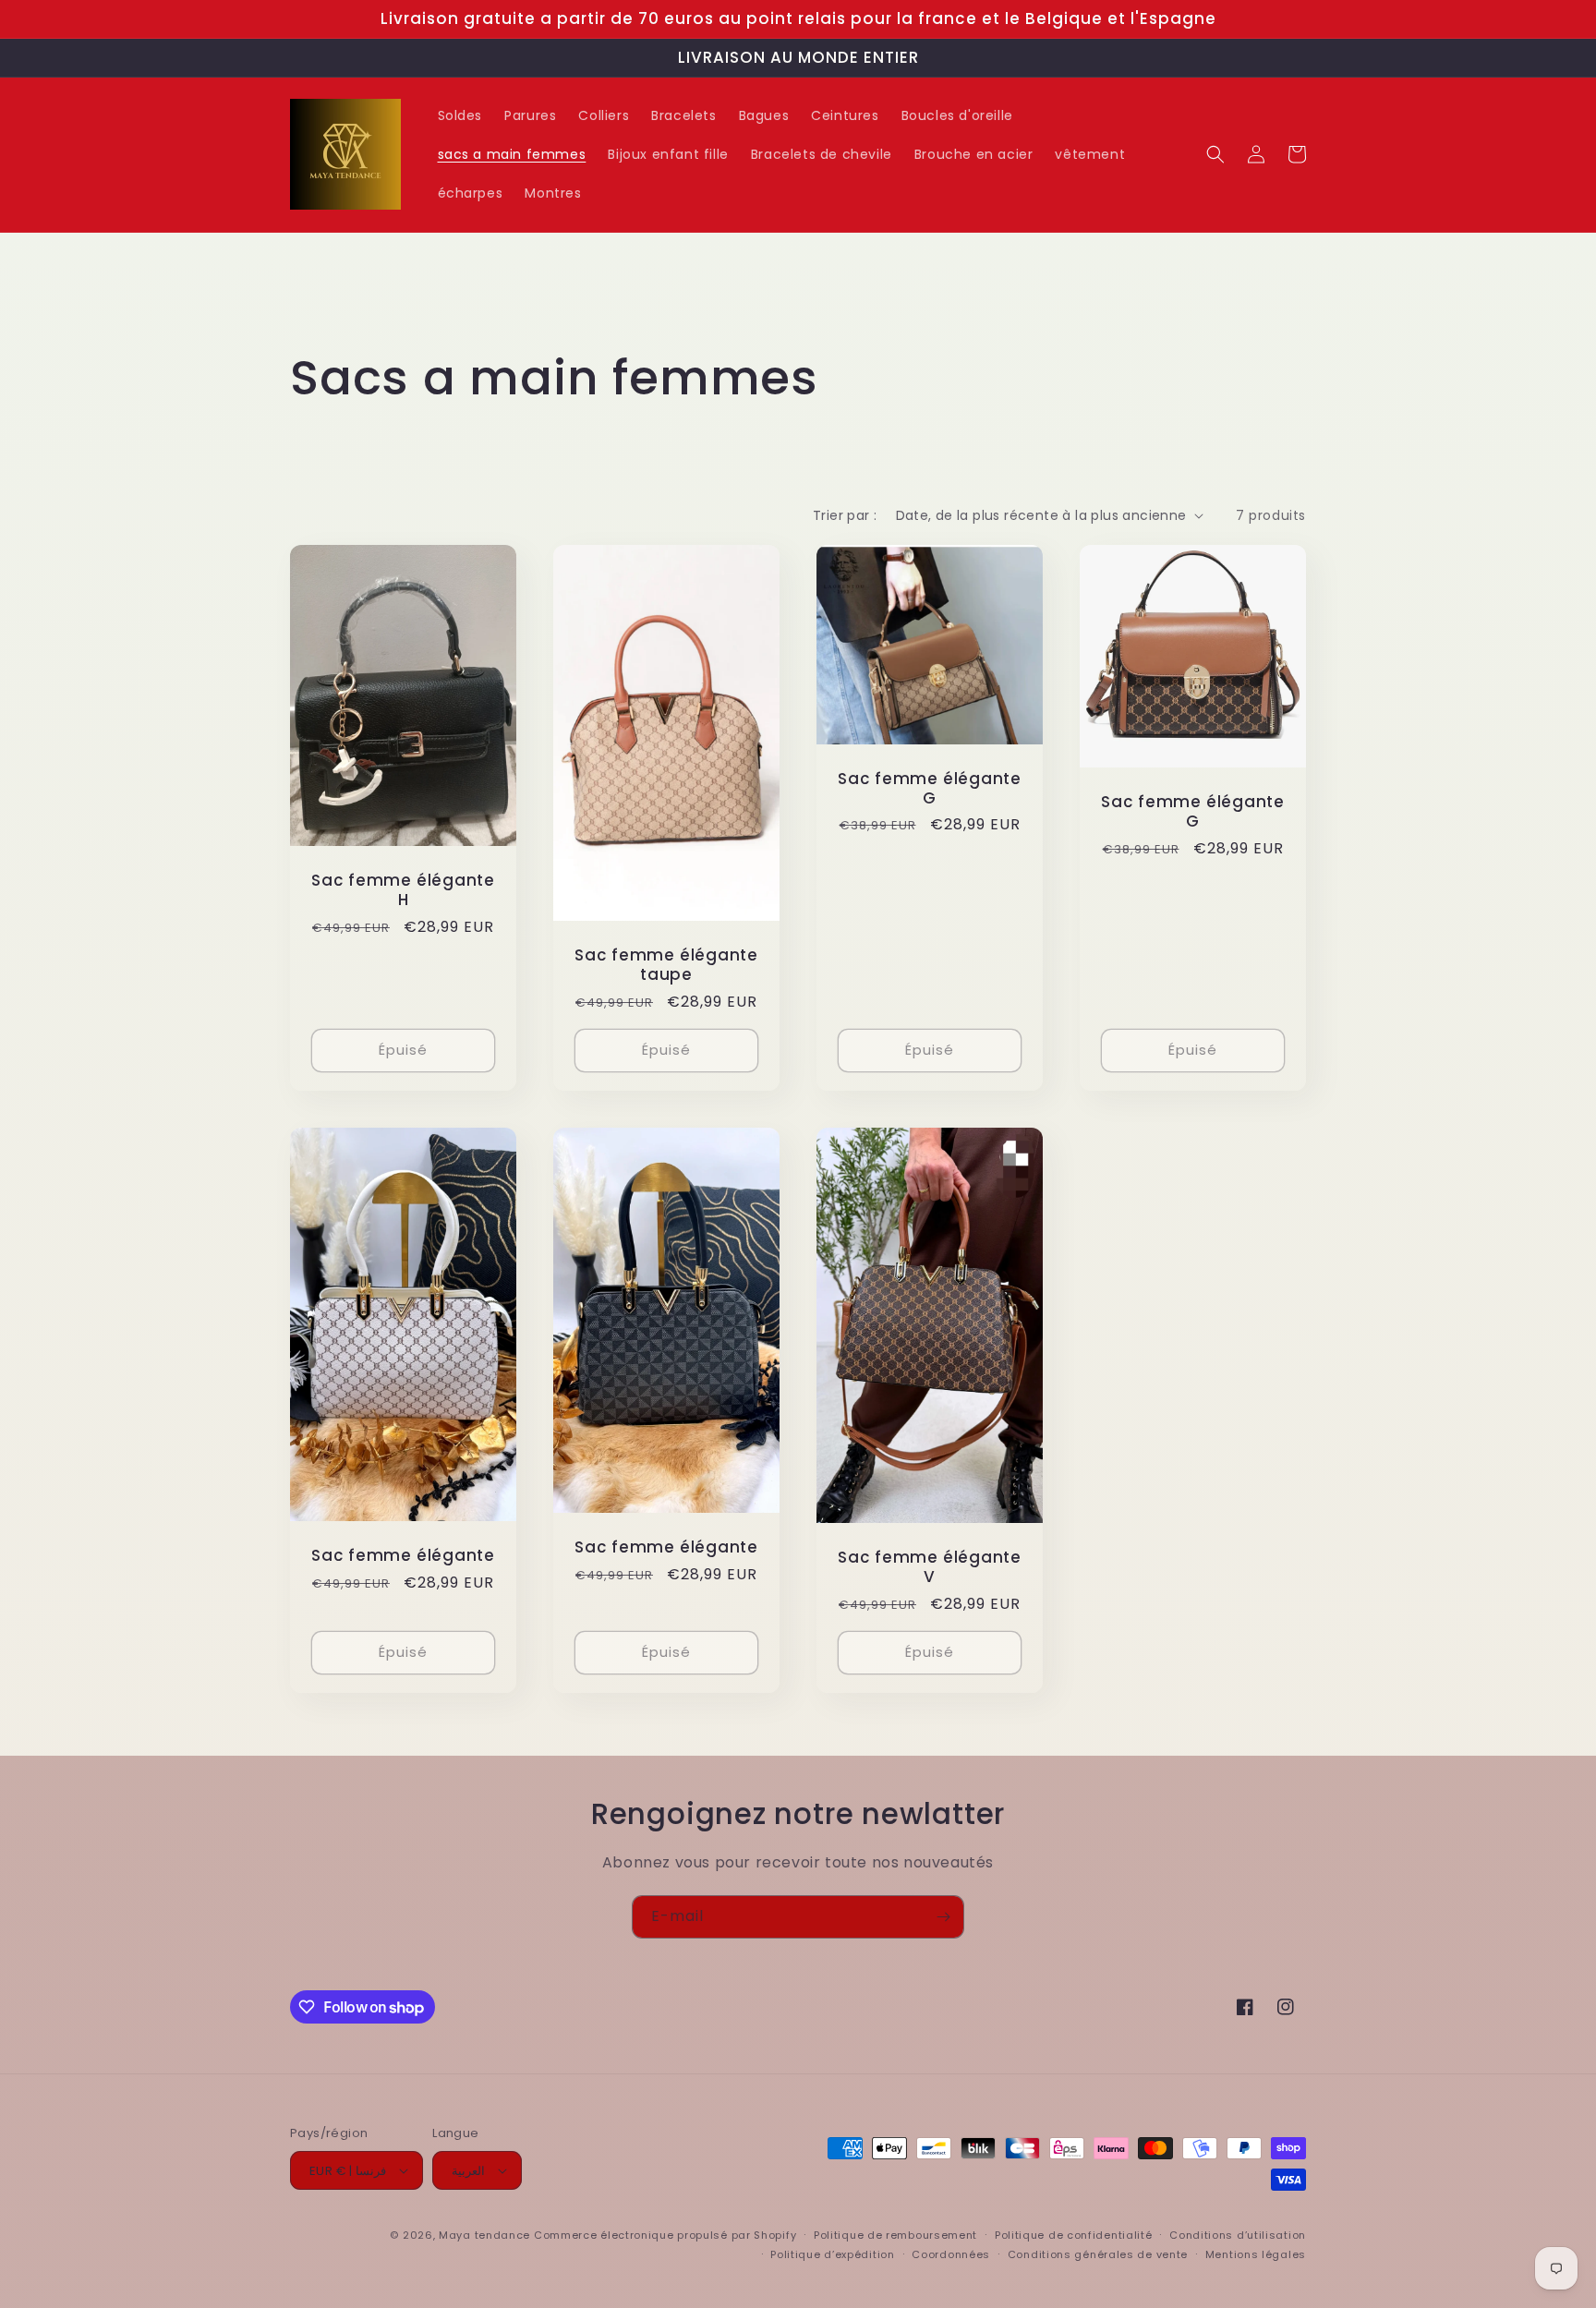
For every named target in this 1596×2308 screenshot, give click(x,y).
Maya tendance (486, 2235)
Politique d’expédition (832, 2254)
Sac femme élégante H (403, 890)
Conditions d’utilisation (1238, 2235)
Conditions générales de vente (1098, 2254)
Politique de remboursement (895, 2235)
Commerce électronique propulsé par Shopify (665, 2235)
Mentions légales (1256, 2254)
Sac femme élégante (403, 1556)
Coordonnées (951, 2254)
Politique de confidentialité (1074, 2235)
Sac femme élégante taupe (666, 965)
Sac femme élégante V (930, 1567)
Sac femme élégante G (930, 789)
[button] (1215, 154)
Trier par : (845, 515)
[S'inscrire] (943, 1917)
